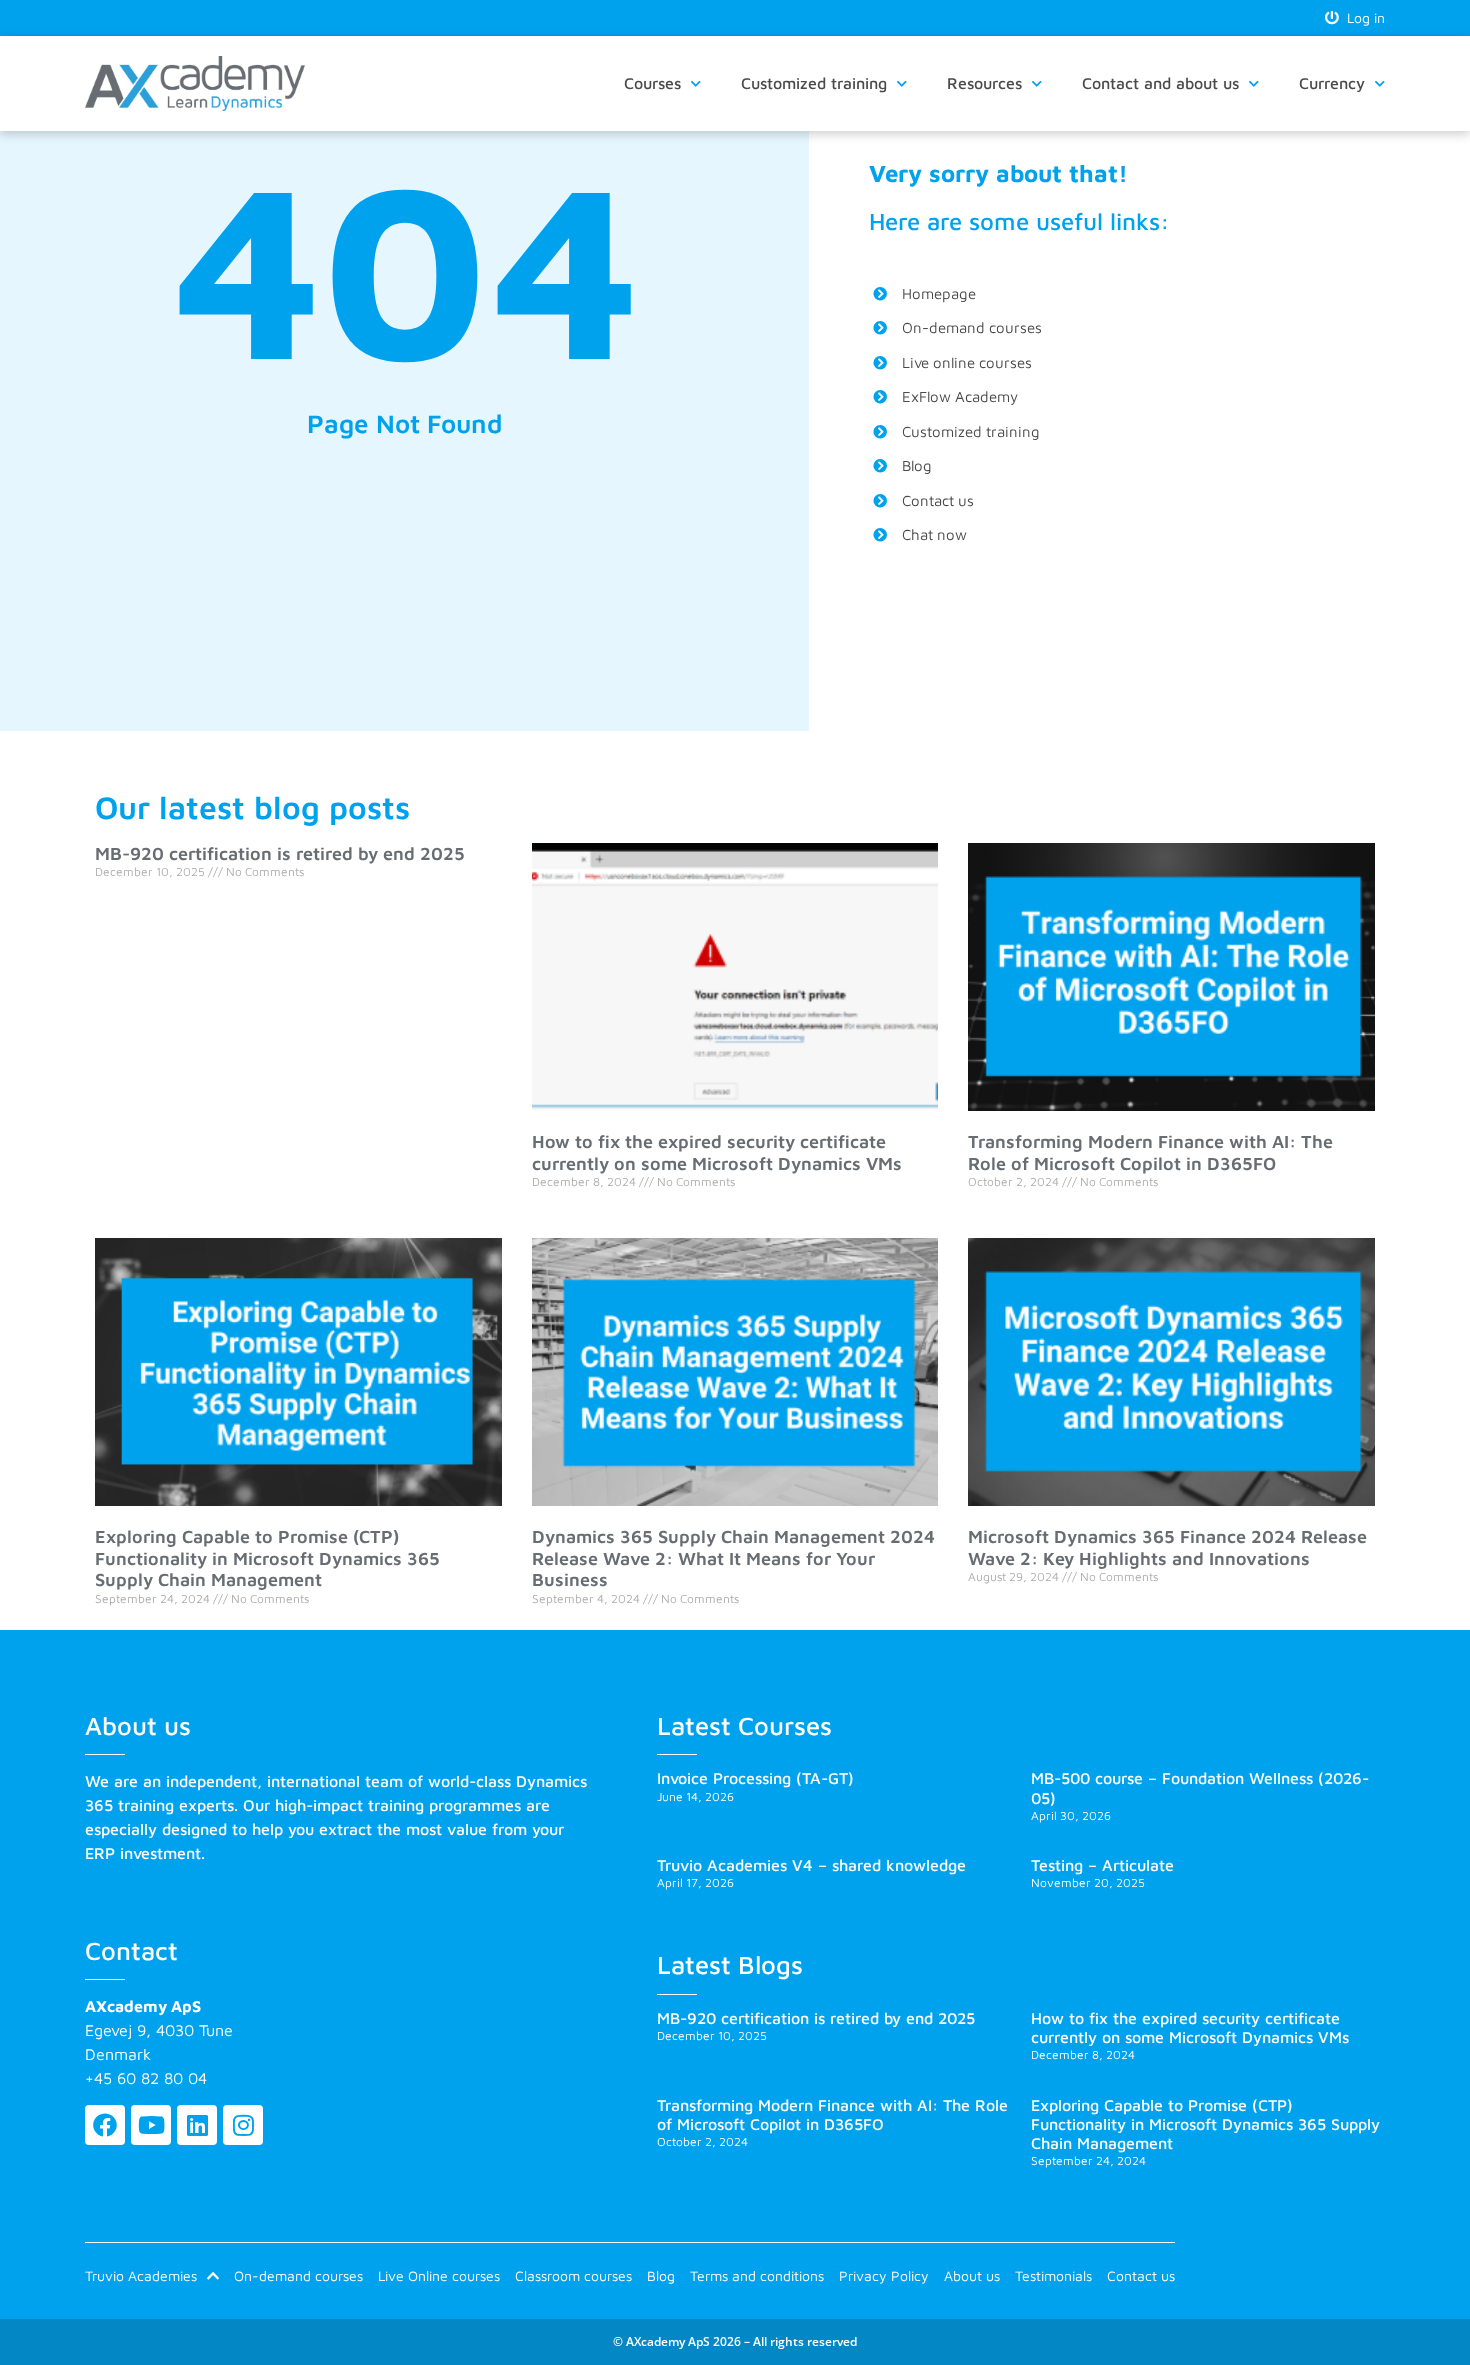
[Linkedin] (197, 2125)
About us (972, 2275)
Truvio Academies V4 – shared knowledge (811, 1865)
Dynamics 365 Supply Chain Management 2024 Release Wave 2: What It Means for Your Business (733, 1558)
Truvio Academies (141, 2275)
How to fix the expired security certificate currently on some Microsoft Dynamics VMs (717, 1152)
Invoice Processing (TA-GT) (755, 1778)
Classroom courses (573, 2275)
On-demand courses (298, 2275)
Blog (661, 2275)
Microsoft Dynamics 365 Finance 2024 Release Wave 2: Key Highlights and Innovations (1167, 1547)
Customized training (814, 83)
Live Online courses (439, 2275)
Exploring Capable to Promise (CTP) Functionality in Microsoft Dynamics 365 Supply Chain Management (267, 1558)
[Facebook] (105, 2125)
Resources (984, 83)
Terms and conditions (757, 2275)
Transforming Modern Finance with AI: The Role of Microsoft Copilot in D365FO (1150, 1152)
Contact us (1141, 2275)
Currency (1332, 83)
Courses (652, 83)
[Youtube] (151, 2125)
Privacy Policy (884, 2275)
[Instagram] (243, 2125)
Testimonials (1053, 2275)
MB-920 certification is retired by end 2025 (280, 853)
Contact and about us (1160, 83)
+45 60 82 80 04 (146, 2078)
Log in (1362, 17)
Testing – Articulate (1102, 1865)
